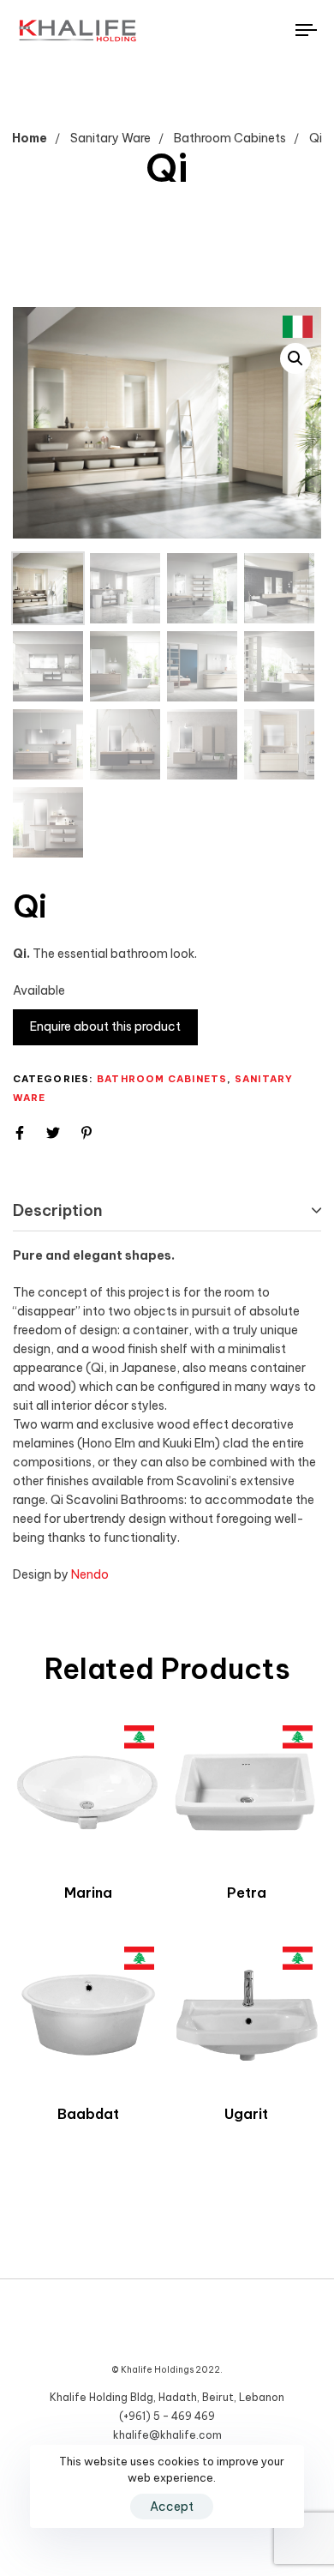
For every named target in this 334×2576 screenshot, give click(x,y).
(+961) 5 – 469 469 (167, 2416)
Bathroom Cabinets (230, 138)
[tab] (167, 1211)
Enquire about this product (105, 1026)
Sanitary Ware (110, 138)
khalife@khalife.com (167, 2435)
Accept (172, 2507)
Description (58, 1210)
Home (30, 138)
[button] (295, 358)
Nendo (90, 1574)
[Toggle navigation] (267, 30)
